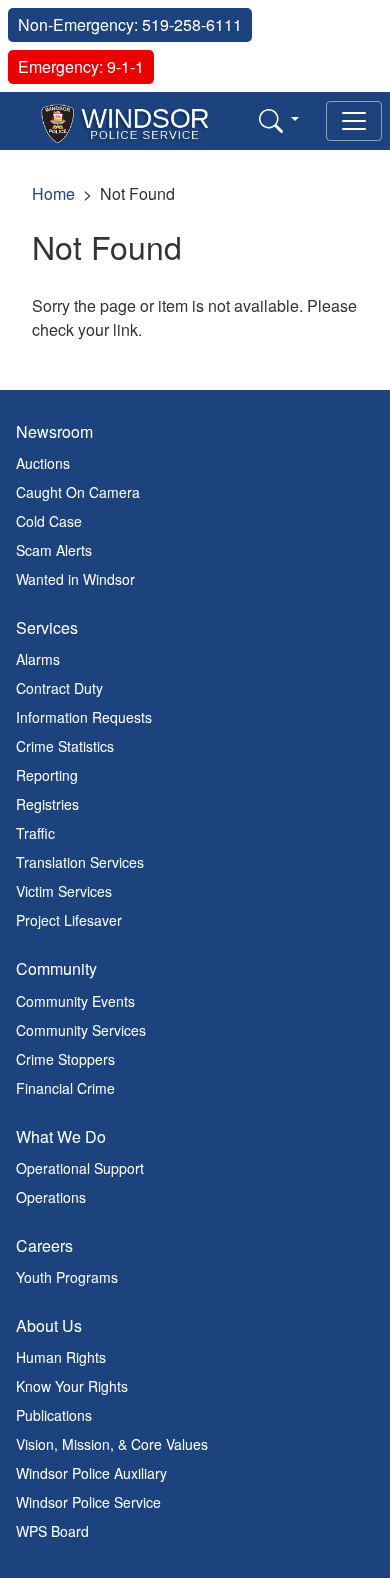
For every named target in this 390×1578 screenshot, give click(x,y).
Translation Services (80, 862)
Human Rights (61, 1357)
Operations (51, 1197)
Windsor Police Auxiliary (91, 1473)
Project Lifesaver (69, 920)
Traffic (35, 833)
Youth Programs (67, 1277)
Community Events (75, 1001)
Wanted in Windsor (75, 579)
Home (53, 193)
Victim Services (64, 891)
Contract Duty (59, 688)
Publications (54, 1415)
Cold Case (49, 521)
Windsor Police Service (88, 1502)
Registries (47, 804)
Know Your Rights (72, 1386)
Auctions (43, 463)
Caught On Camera (78, 492)
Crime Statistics (65, 746)
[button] (279, 120)
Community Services (81, 1030)
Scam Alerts (54, 550)
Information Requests (84, 717)
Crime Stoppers (65, 1059)
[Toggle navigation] (354, 121)
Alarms (38, 659)
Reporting (47, 775)
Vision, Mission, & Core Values (112, 1444)
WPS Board (52, 1531)
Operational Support (80, 1168)
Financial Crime (65, 1088)
